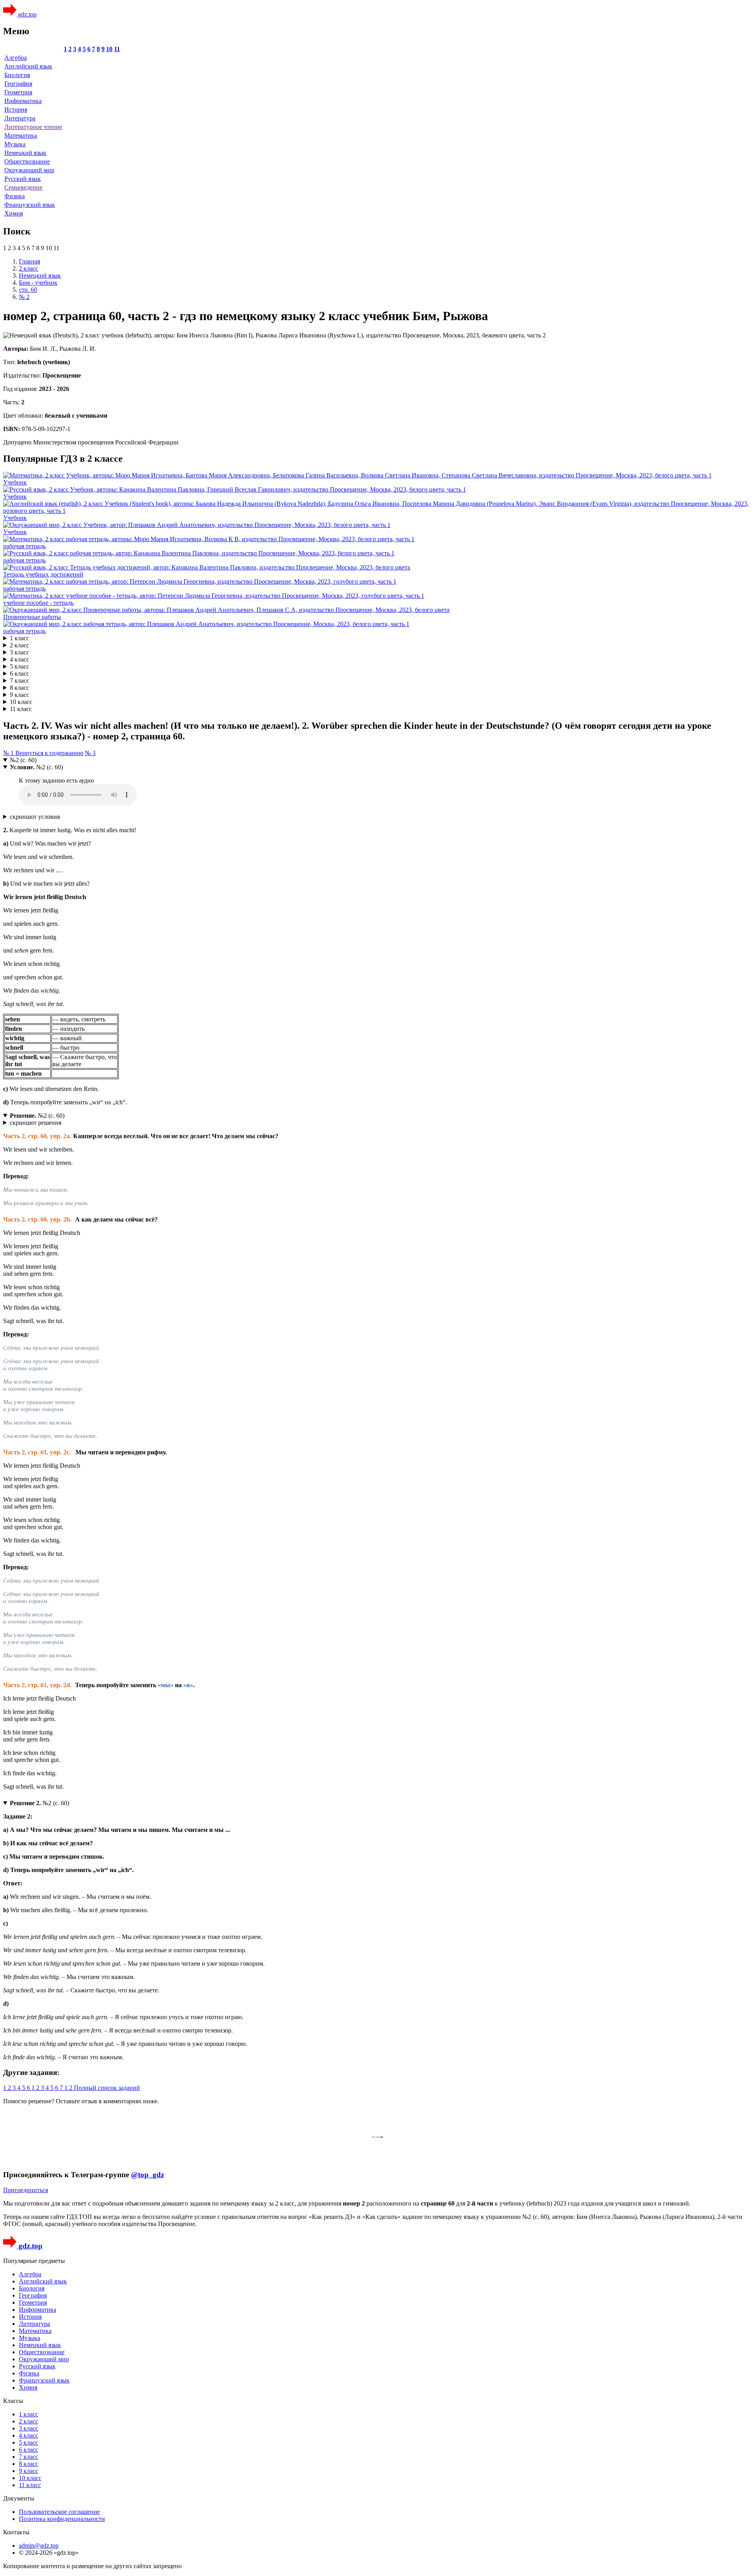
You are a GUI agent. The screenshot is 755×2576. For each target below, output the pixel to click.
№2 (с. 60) (23, 760)
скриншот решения (36, 1123)
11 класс (21, 709)
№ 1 (9, 753)
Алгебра (16, 58)
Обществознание (27, 161)
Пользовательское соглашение (59, 2512)
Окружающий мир (29, 170)
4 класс (19, 659)
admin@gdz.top (39, 2546)
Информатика (23, 101)
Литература (20, 118)
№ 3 (90, 753)
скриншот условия (35, 817)
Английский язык (28, 66)
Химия (14, 213)
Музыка (15, 144)
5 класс (19, 666)
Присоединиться (26, 2190)
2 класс (19, 645)
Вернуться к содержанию (49, 753)
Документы (19, 2498)
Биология (17, 75)
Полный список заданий (107, 2088)
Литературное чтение (33, 127)
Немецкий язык (25, 153)
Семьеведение (23, 187)
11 (117, 49)
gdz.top (27, 14)
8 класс (19, 688)
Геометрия (18, 92)
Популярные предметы (34, 2261)
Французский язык (30, 205)
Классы (13, 2401)
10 (109, 49)
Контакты (16, 2532)
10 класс (21, 702)
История (16, 110)
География (18, 84)
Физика (15, 196)
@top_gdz (147, 2175)
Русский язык (23, 179)
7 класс (19, 681)
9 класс (19, 695)
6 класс (19, 673)
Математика (21, 135)
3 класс (19, 652)
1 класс (19, 638)
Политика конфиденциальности (62, 2519)
